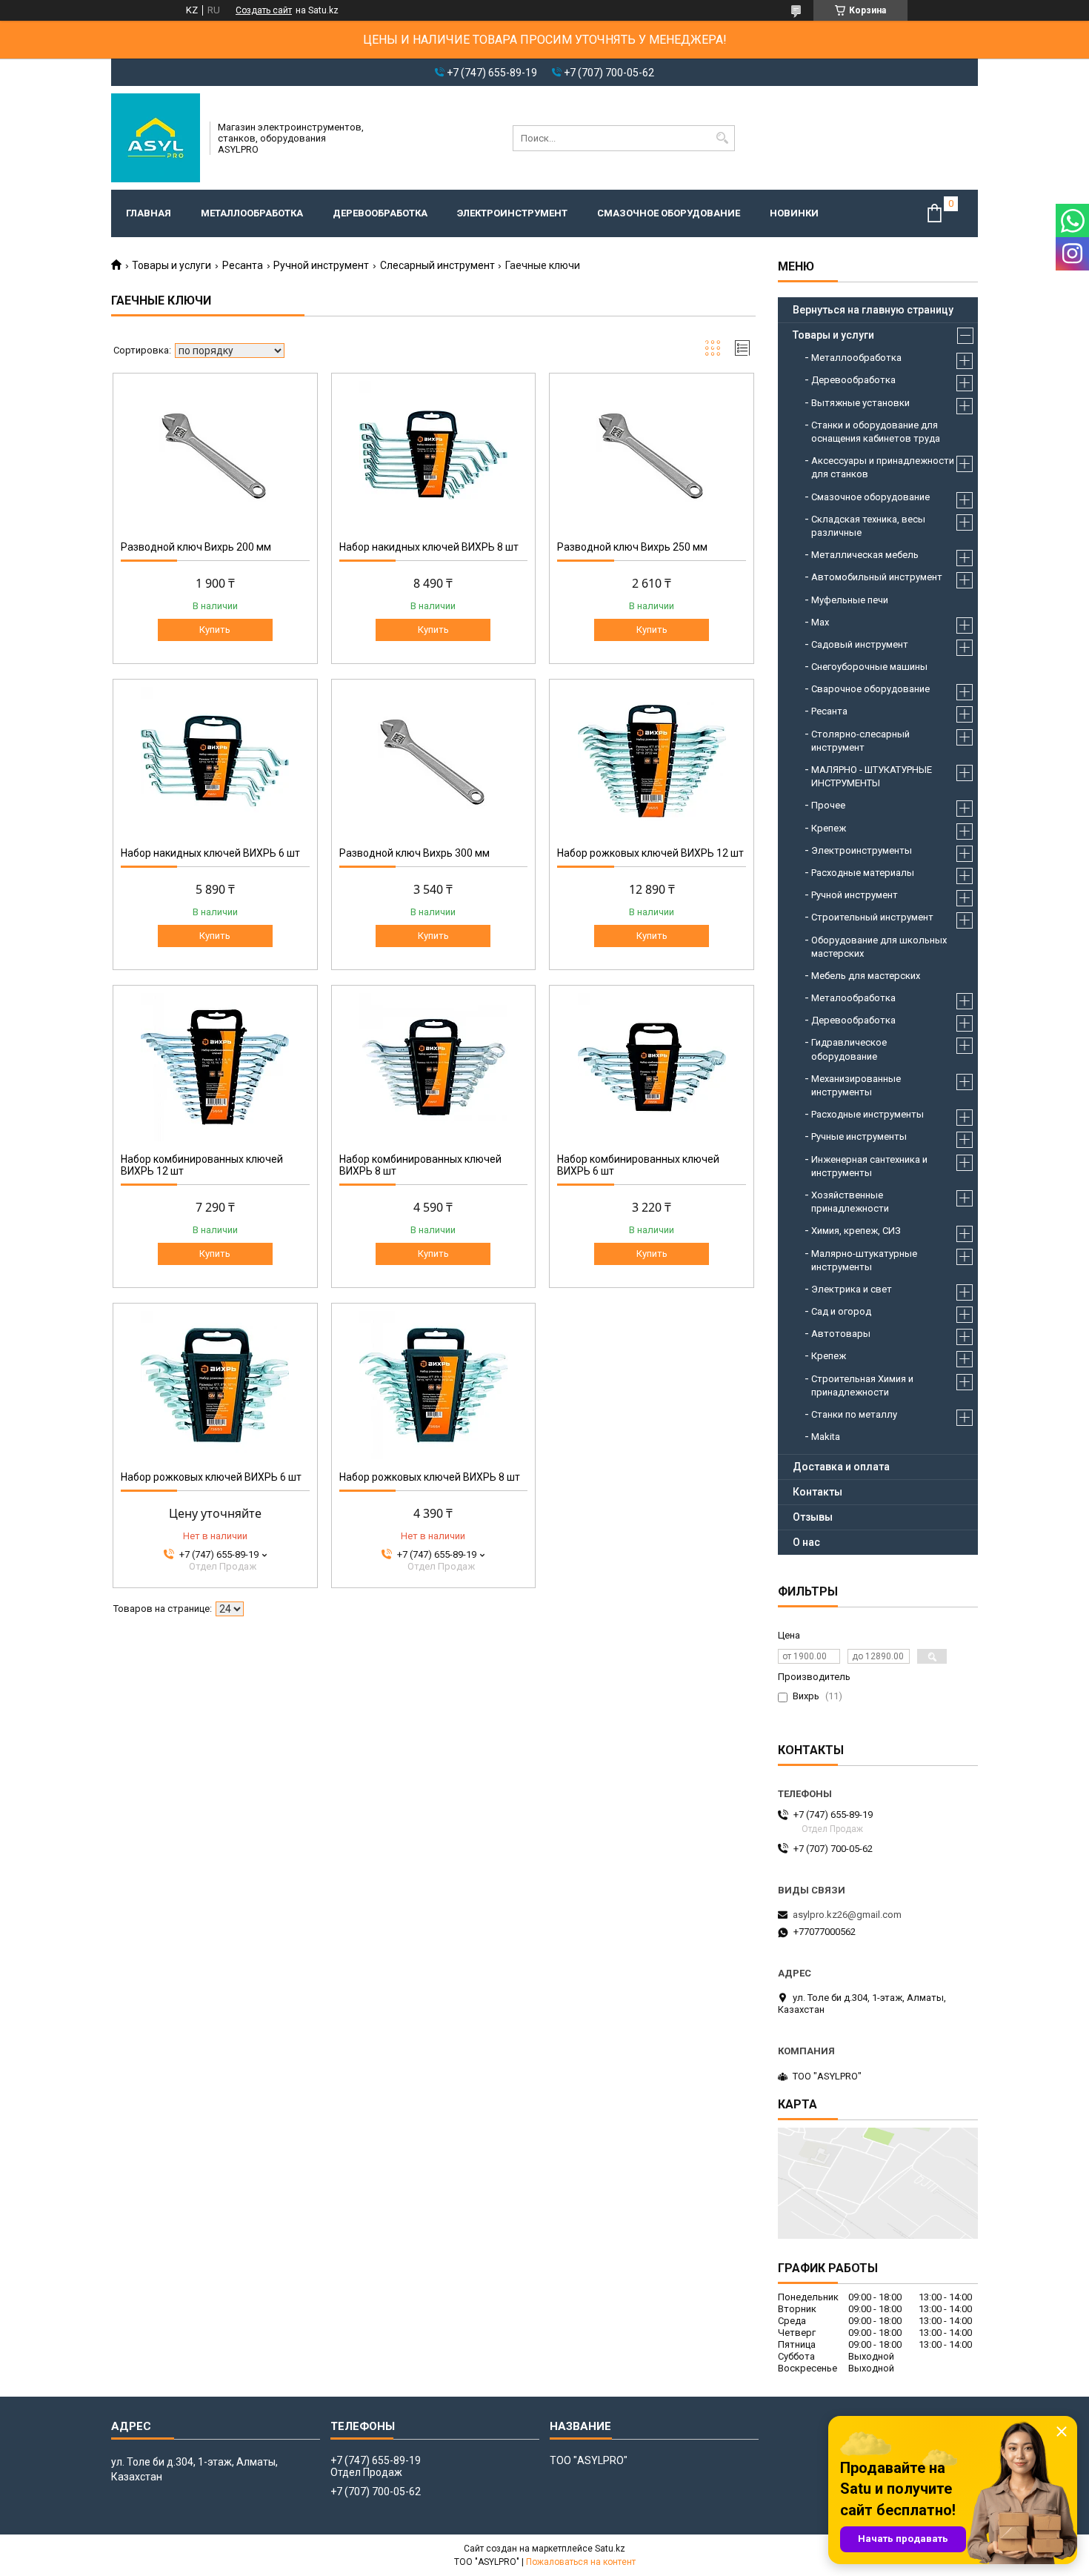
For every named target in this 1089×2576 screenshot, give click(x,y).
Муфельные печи (850, 600)
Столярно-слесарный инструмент (860, 741)
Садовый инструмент (860, 644)
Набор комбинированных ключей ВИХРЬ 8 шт (420, 1165)
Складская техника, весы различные (868, 526)
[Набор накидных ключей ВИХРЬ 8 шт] (434, 455)
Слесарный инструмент (437, 265)
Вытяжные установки (860, 403)
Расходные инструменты (867, 1114)
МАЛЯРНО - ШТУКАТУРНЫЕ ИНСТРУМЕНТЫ (872, 776)
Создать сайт (264, 10)
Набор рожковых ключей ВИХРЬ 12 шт (650, 853)
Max (820, 622)
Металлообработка (252, 213)
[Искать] (722, 138)
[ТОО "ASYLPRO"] (156, 138)
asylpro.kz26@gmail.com (847, 1915)
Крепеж (829, 828)
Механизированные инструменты (856, 1085)
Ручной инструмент (321, 265)
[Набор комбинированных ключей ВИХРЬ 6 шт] (652, 1067)
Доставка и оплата (841, 1467)
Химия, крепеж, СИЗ (856, 1231)
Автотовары (841, 1334)
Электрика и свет (852, 1289)
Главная (149, 213)
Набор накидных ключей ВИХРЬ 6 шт (210, 853)
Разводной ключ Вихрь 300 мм (414, 853)
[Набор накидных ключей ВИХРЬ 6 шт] (215, 761)
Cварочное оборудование (870, 689)
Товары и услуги (171, 265)
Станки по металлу (854, 1414)
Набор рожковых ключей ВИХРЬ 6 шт (211, 1477)
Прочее (828, 805)
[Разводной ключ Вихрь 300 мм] (434, 761)
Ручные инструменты (859, 1136)
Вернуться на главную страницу (873, 310)
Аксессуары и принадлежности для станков (883, 467)
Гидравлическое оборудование (849, 1049)
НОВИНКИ (794, 213)
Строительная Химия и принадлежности (862, 1385)
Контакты (817, 1492)
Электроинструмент (512, 213)
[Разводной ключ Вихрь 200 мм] (215, 455)
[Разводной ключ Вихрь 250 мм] (652, 455)
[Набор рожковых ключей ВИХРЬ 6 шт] (215, 1385)
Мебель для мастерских (866, 976)
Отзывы (813, 1517)
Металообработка (853, 998)
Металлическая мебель (865, 555)
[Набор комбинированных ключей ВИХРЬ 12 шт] (215, 1067)
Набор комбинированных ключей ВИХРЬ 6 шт (638, 1165)
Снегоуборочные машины (869, 667)
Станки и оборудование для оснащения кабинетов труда (876, 432)
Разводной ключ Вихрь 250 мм (632, 547)
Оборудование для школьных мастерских (879, 947)
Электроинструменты (862, 850)
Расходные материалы (863, 873)
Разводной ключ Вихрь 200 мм (196, 547)
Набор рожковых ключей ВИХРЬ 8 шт (430, 1477)
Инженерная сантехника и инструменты (869, 1166)
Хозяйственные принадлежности (850, 1202)
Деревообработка (380, 213)
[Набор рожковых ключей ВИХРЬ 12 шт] (652, 761)
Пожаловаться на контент (581, 2562)
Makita (826, 1437)
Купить (215, 630)
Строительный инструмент (872, 917)
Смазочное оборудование (669, 213)
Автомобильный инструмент (877, 577)
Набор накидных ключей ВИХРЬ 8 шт (429, 547)
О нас (806, 1542)
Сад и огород (841, 1311)
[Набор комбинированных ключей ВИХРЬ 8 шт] (434, 1067)
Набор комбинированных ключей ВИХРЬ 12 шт (202, 1165)
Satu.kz (610, 2549)
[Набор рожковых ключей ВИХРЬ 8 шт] (434, 1385)
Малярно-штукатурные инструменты (864, 1260)
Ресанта (243, 265)
